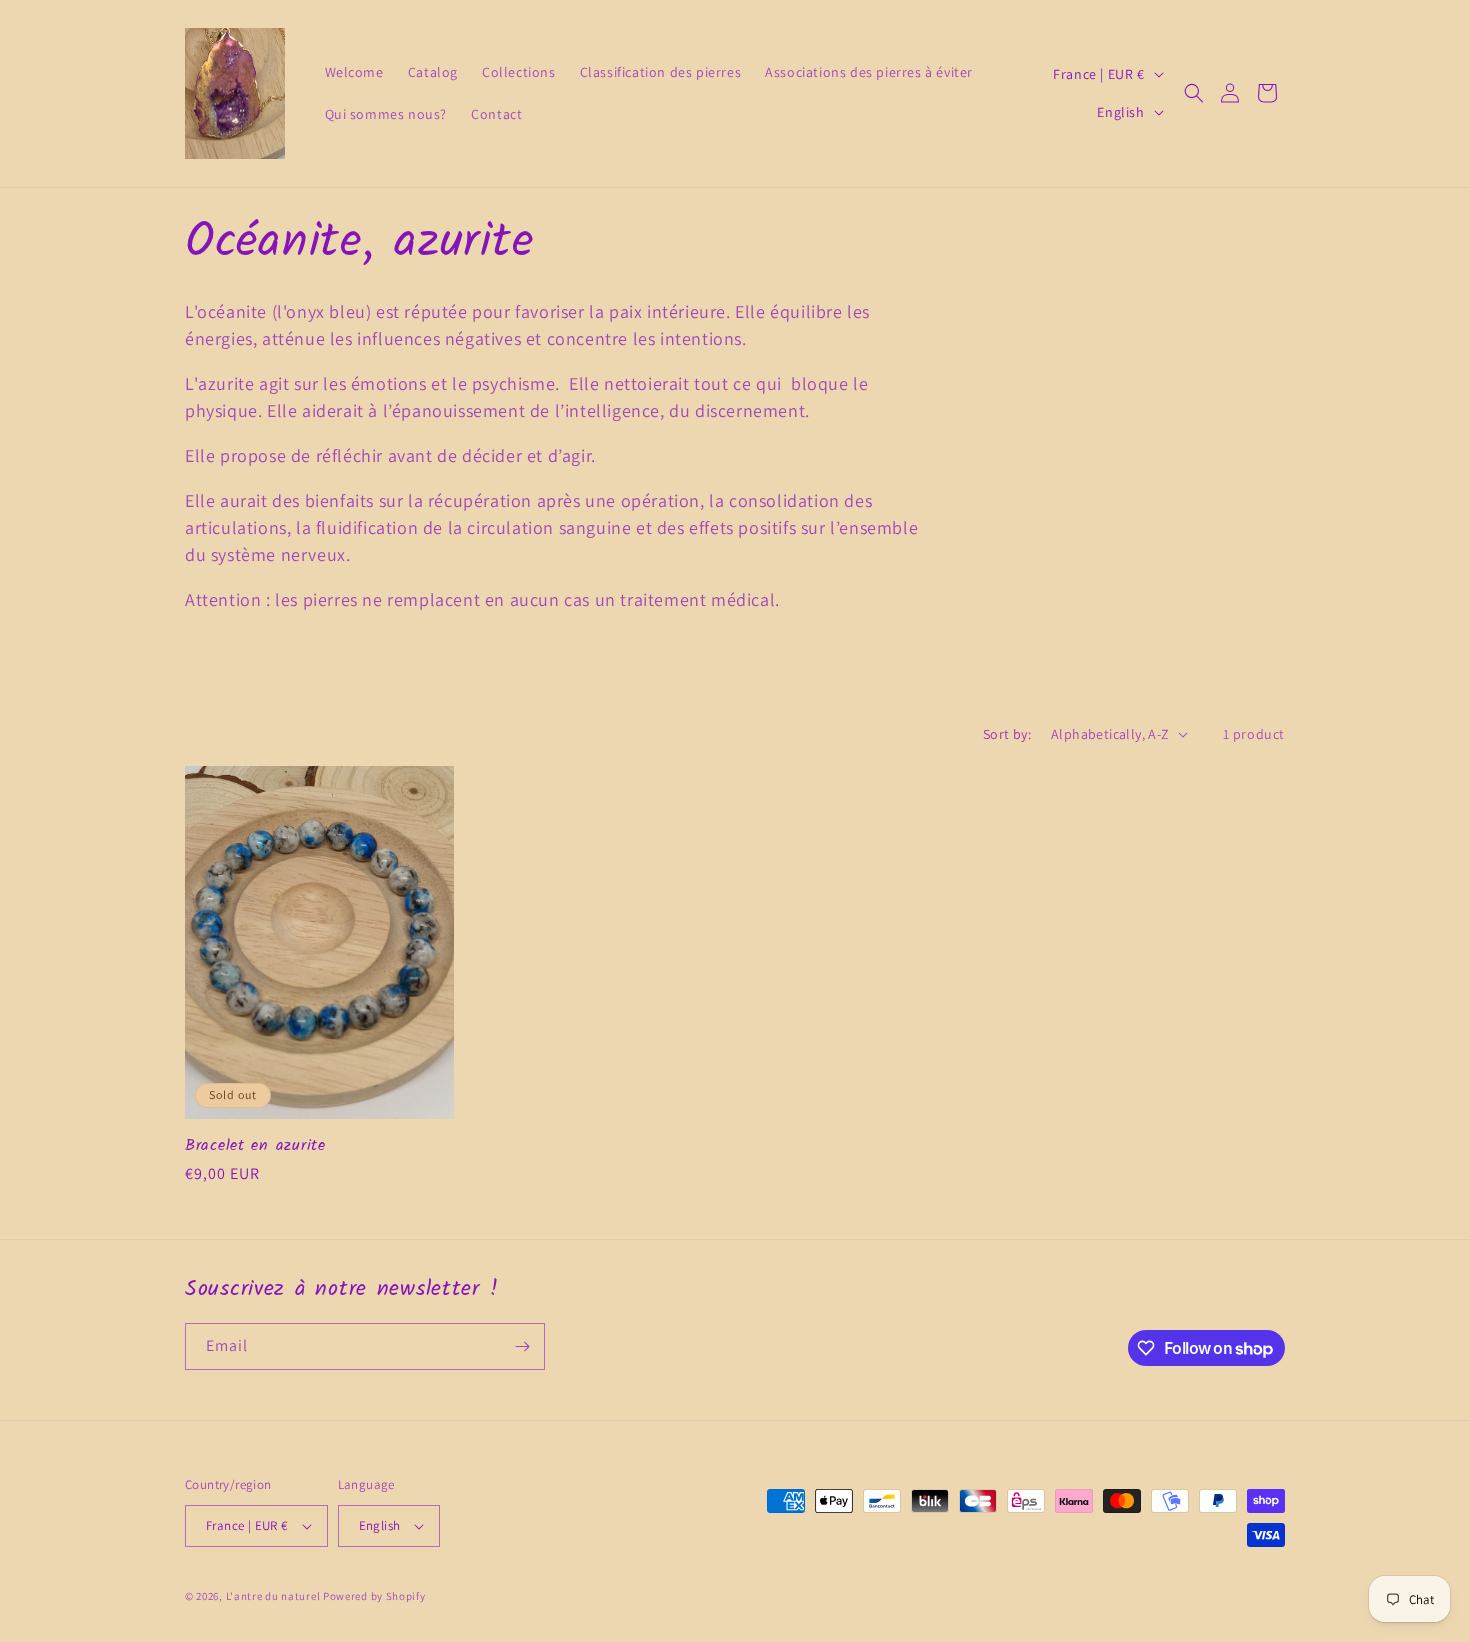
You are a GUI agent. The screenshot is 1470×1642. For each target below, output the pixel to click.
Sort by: (1007, 734)
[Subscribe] (522, 1346)
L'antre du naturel (274, 1596)
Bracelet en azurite (255, 1145)
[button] (1194, 93)
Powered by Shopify (374, 1596)
